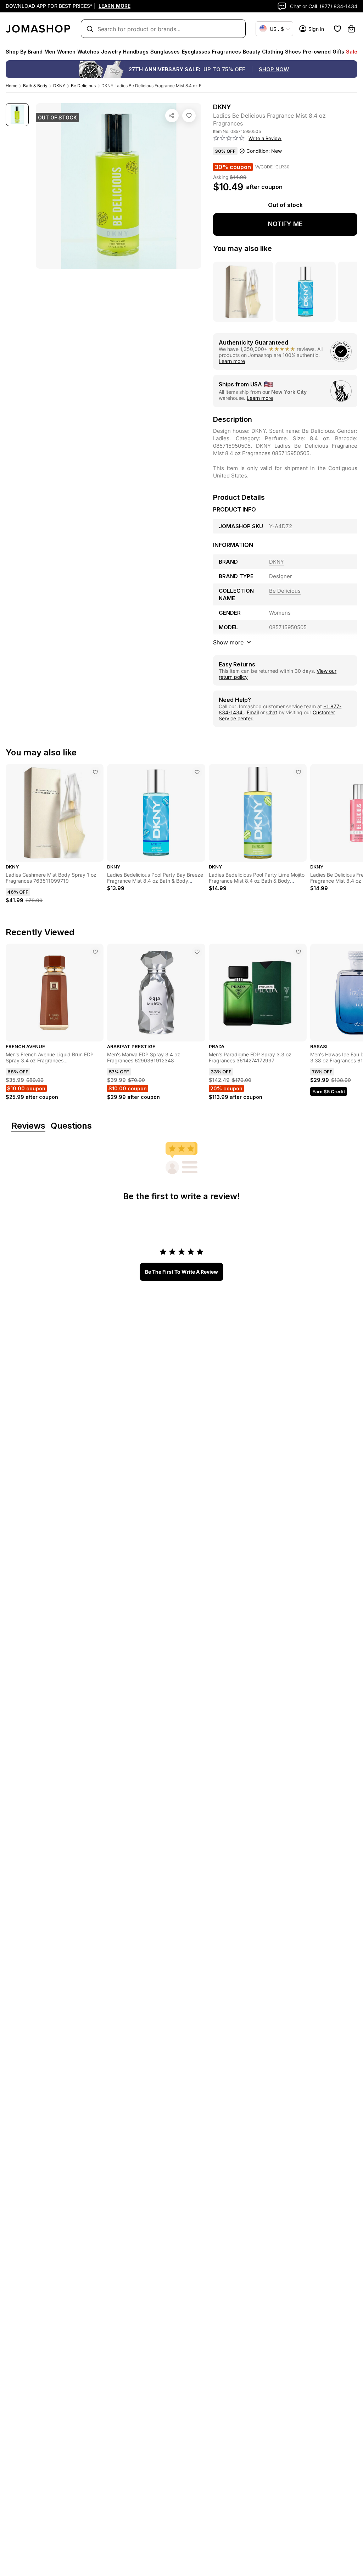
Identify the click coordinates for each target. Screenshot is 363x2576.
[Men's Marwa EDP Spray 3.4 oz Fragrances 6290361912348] (197, 952)
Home (12, 86)
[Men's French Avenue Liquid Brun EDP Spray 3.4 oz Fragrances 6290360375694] (95, 952)
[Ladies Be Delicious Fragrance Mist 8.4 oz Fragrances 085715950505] (189, 116)
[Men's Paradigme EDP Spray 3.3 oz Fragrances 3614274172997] (298, 952)
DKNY (59, 86)
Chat (272, 712)
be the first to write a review (181, 1272)
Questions (71, 1126)
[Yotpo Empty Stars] (229, 138)
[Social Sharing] (172, 116)
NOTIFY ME (285, 224)
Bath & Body (35, 86)
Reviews (28, 1126)
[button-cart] (351, 29)
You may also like (242, 248)
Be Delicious (83, 86)
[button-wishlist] (337, 29)
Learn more (232, 361)
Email (253, 712)
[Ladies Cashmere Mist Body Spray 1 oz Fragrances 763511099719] (95, 772)
